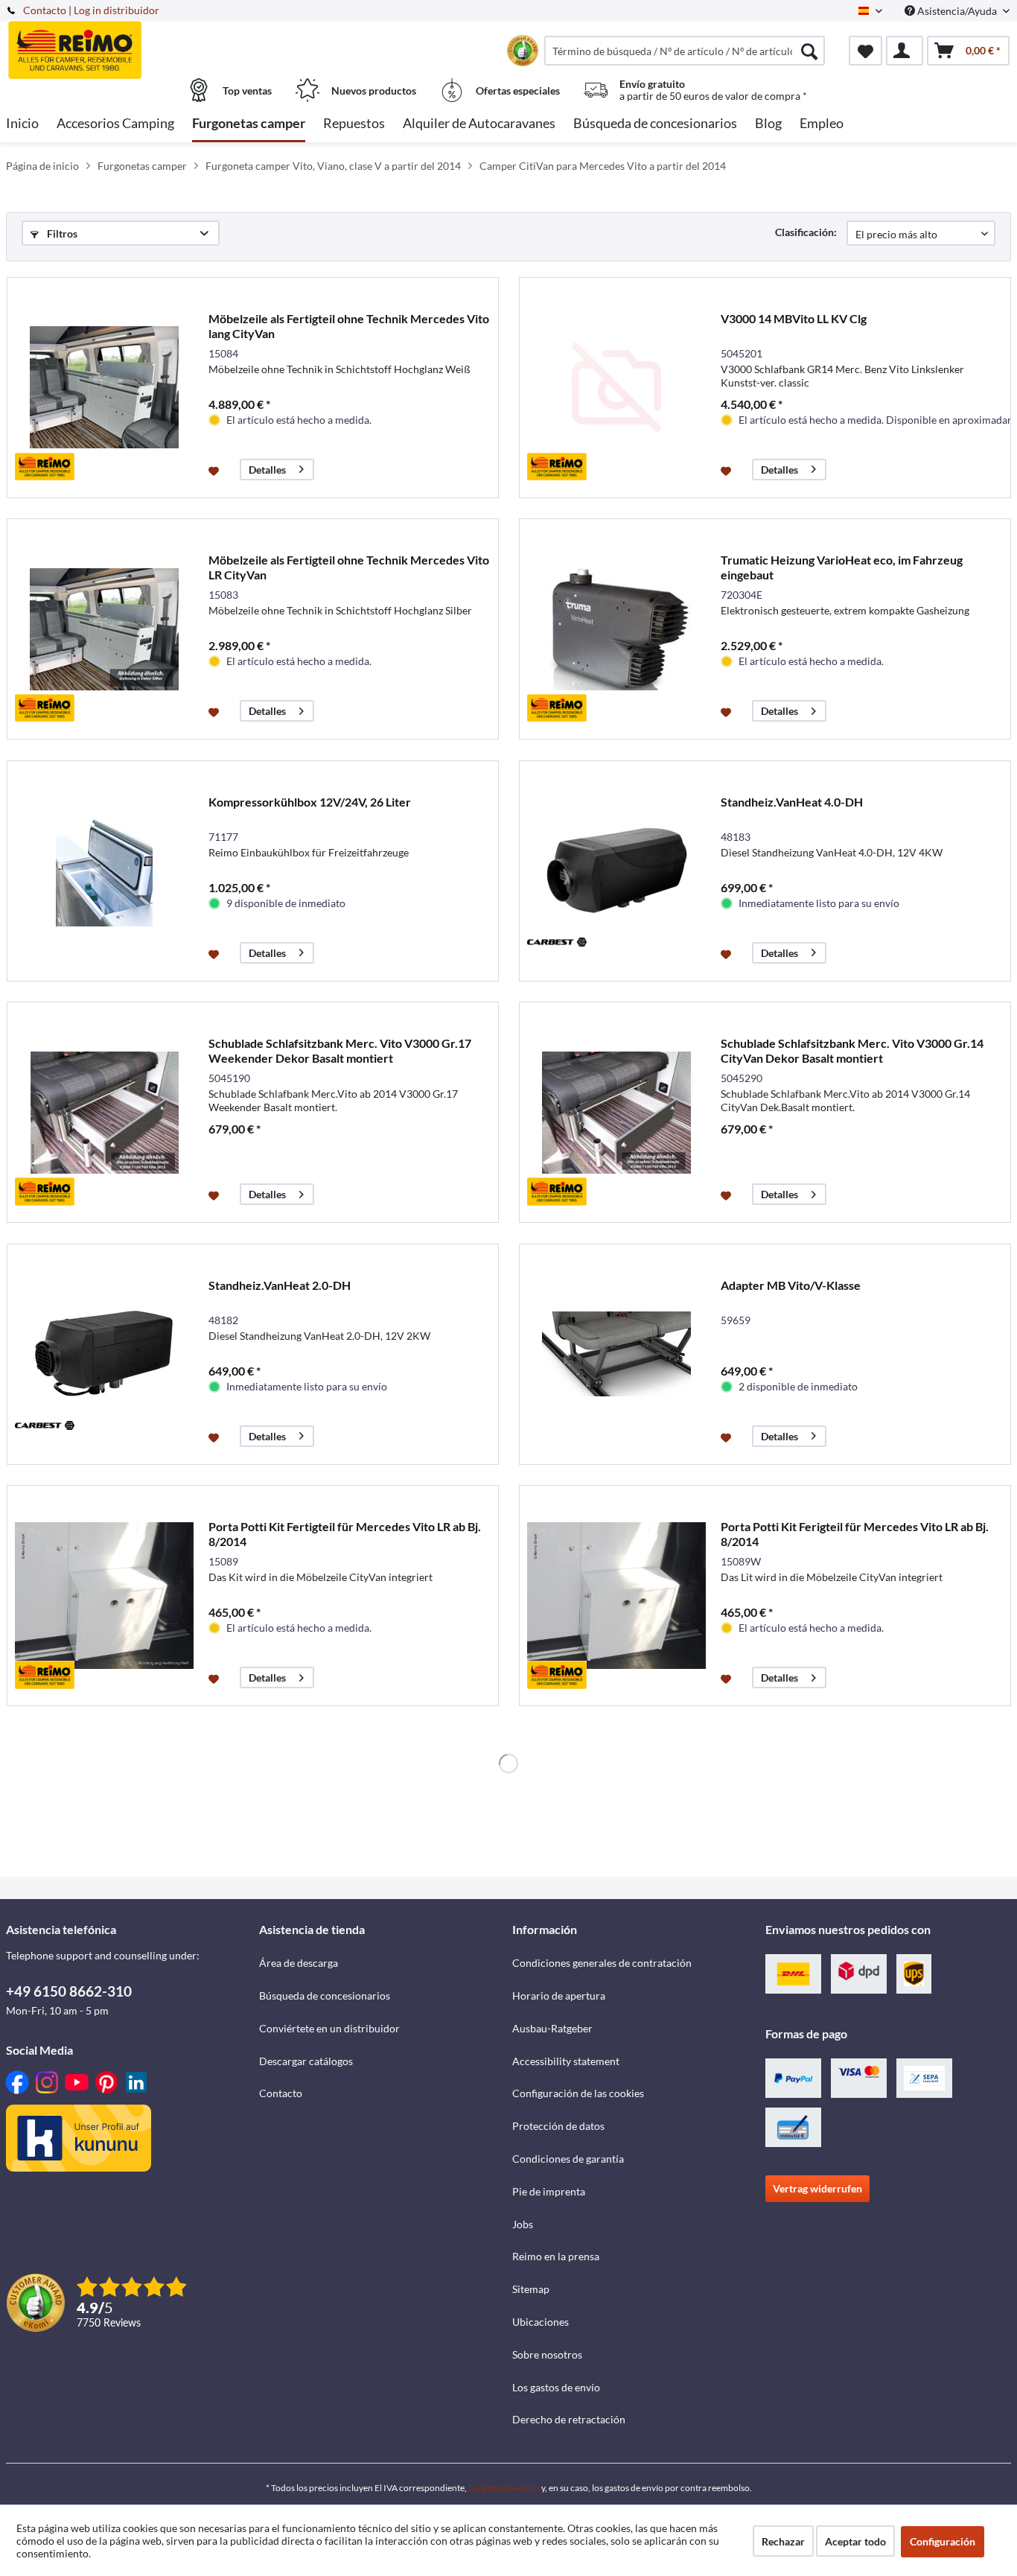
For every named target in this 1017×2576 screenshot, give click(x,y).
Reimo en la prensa (556, 2256)
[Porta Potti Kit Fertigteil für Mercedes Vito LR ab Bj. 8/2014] (104, 1596)
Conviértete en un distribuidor (329, 2028)
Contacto (45, 10)
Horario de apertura (559, 1995)
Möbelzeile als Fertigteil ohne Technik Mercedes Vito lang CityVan (349, 326)
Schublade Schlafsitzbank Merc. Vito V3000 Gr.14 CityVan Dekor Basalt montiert (852, 1050)
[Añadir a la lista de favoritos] (216, 470)
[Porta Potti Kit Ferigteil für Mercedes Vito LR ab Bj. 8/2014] (616, 1596)
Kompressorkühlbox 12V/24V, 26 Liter (310, 802)
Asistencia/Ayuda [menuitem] (957, 11)
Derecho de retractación (569, 2419)
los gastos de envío (504, 2488)
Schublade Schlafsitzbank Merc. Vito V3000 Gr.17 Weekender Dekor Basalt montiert (340, 1050)
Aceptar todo (855, 2541)
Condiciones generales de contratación (602, 1963)
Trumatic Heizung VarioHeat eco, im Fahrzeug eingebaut (842, 567)
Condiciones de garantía (568, 2159)
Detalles (267, 470)
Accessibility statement (566, 2061)
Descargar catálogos (306, 2061)
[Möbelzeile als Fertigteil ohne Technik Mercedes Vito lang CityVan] (104, 388)
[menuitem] (685, 51)
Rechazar (783, 2541)
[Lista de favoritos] (865, 51)
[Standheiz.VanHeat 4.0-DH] (616, 871)
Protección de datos (558, 2126)
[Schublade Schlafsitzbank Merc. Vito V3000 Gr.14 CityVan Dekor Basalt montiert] (616, 1112)
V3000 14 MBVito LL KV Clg (794, 318)
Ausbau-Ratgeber (552, 2028)
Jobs (523, 2224)
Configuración (943, 2541)
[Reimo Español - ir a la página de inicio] (131, 42)
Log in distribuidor (117, 10)
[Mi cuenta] (905, 51)
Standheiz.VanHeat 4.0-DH (792, 802)
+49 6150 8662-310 (69, 1991)
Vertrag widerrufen (817, 2188)
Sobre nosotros (547, 2354)
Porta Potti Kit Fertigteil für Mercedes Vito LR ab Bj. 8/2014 (345, 1534)
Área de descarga (299, 1963)
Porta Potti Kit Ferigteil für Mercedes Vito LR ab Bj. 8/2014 (855, 1534)
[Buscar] (809, 51)
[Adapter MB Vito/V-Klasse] (616, 1354)
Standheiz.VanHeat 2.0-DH (280, 1285)
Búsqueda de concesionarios (325, 1995)
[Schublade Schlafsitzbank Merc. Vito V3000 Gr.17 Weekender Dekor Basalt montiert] (104, 1112)
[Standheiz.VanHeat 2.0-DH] (104, 1354)
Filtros (61, 233)
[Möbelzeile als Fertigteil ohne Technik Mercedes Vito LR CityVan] (104, 629)
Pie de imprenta (549, 2191)
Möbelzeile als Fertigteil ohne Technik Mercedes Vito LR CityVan (349, 567)
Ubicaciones (541, 2322)
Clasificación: (806, 232)
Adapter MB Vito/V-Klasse (791, 1285)
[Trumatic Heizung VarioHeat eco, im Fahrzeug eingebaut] (616, 629)
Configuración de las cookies (578, 2093)
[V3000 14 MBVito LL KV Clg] (616, 388)
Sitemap (531, 2289)
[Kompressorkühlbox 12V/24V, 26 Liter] (104, 871)
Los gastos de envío (556, 2387)
